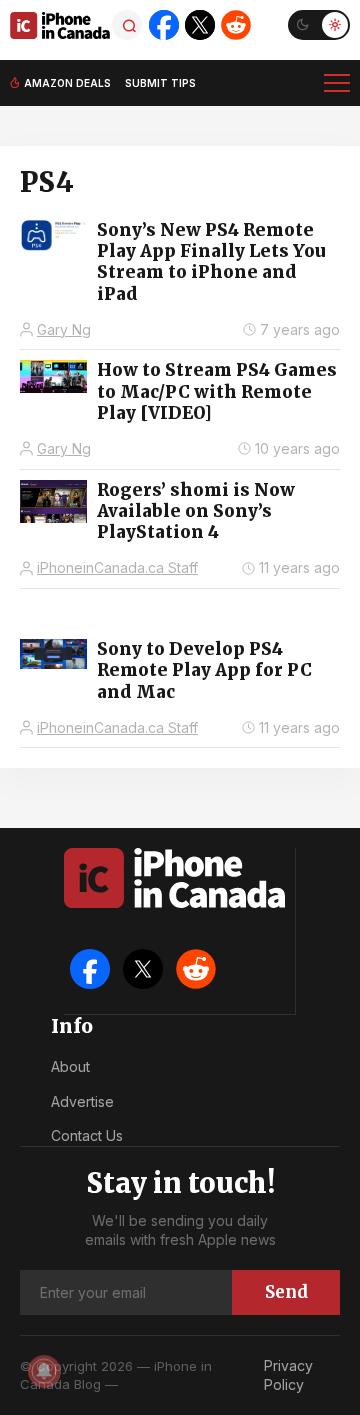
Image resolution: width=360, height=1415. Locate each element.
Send (286, 1292)
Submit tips (160, 83)
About (70, 1066)
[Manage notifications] (44, 1371)
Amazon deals (67, 83)
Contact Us (87, 1135)
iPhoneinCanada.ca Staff (117, 567)
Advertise (82, 1101)
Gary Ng (64, 329)
